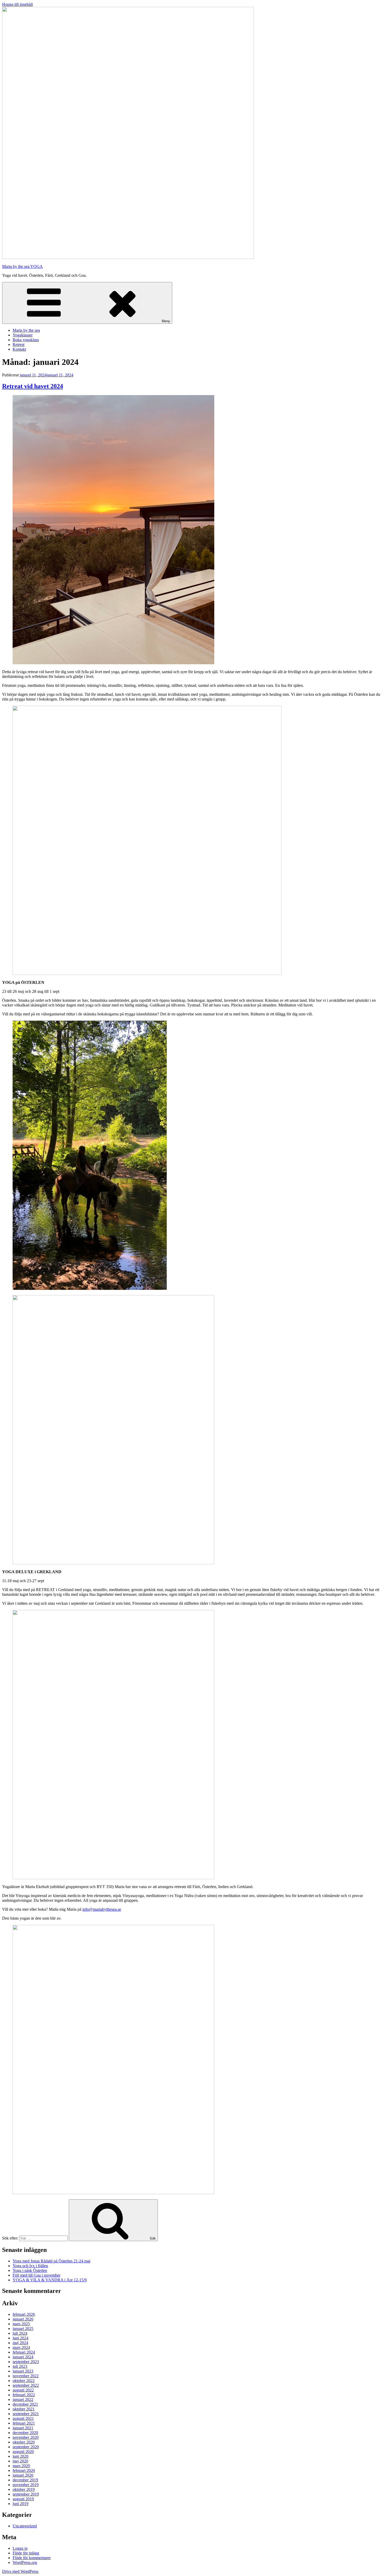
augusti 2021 (23, 2418)
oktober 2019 (24, 2489)
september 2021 (26, 2414)
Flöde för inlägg (26, 2553)
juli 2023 (20, 2366)
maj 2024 (20, 2343)
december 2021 (25, 2404)
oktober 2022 (24, 2381)
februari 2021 (24, 2423)
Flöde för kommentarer (32, 2558)
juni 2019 (20, 2504)
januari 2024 (23, 2357)
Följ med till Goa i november (36, 2275)
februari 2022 (24, 2395)
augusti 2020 (23, 2452)
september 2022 (26, 2385)
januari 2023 (23, 2371)
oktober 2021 (24, 2409)
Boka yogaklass (26, 340)
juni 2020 (20, 2456)
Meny (166, 321)
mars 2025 (21, 2324)
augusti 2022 (23, 2390)
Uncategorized (25, 2526)
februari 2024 (24, 2352)
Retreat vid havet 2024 (33, 386)
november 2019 (26, 2485)
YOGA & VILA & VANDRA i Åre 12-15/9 (50, 2280)
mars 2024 (21, 2347)
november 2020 (26, 2437)
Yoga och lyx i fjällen (30, 2266)
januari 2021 (23, 2428)
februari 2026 (24, 2314)
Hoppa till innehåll (17, 4)
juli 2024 (20, 2333)
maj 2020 (20, 2461)
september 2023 (26, 2362)
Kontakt (19, 349)
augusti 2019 (23, 2499)
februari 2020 (24, 2470)
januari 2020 (23, 2475)
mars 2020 (21, 2466)
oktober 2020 (24, 2442)
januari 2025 (23, 2329)
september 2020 (26, 2447)
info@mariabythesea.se (102, 1909)
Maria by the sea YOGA (22, 266)
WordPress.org (25, 2562)
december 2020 (25, 2433)
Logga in (20, 2548)
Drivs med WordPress (20, 2571)
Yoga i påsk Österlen (30, 2270)
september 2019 (26, 2494)
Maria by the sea (26, 330)
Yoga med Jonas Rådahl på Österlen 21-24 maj (51, 2261)
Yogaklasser (23, 335)
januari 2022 (23, 2399)
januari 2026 (23, 2319)
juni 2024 (20, 2338)
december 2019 (25, 2480)
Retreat (19, 344)
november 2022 (26, 2376)
